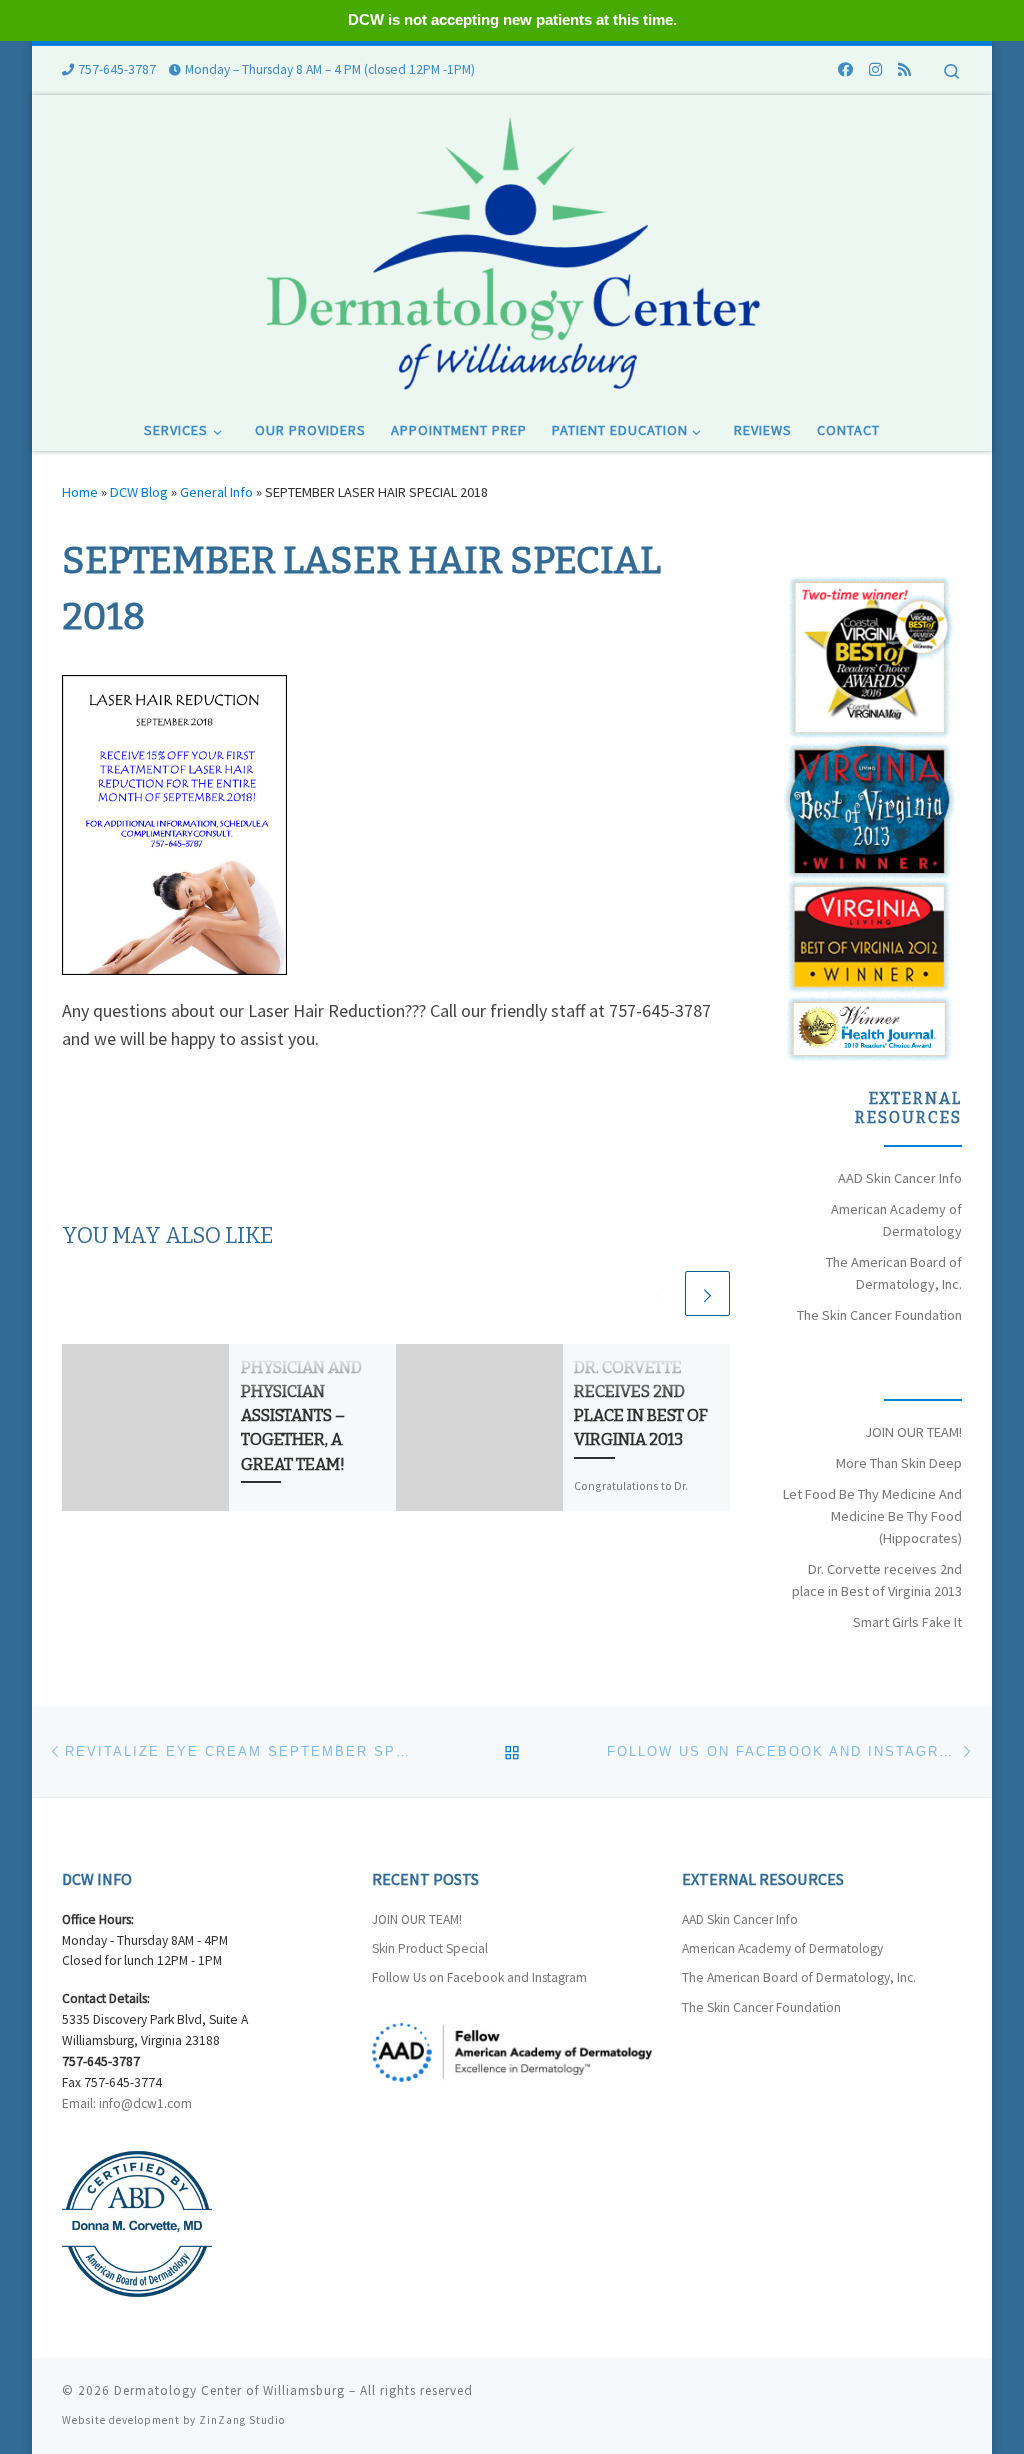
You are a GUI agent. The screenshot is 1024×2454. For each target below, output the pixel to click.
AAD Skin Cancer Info (900, 1178)
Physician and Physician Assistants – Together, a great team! (301, 1416)
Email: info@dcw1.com (127, 2103)
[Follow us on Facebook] (845, 69)
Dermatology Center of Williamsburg (229, 2390)
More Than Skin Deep (899, 1463)
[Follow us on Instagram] (875, 69)
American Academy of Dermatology (782, 1948)
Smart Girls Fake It (907, 1622)
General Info (216, 492)
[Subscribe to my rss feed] (904, 69)
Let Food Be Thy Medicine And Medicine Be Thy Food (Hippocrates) (872, 1516)
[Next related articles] (707, 1293)
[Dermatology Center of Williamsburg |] (512, 249)
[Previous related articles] (659, 1293)
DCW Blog (139, 492)
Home (80, 492)
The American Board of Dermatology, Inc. (799, 1977)
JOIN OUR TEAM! (913, 1432)
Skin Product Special (430, 1948)
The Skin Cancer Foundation (879, 1315)
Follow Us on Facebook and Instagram (479, 1977)
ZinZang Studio (242, 2420)
